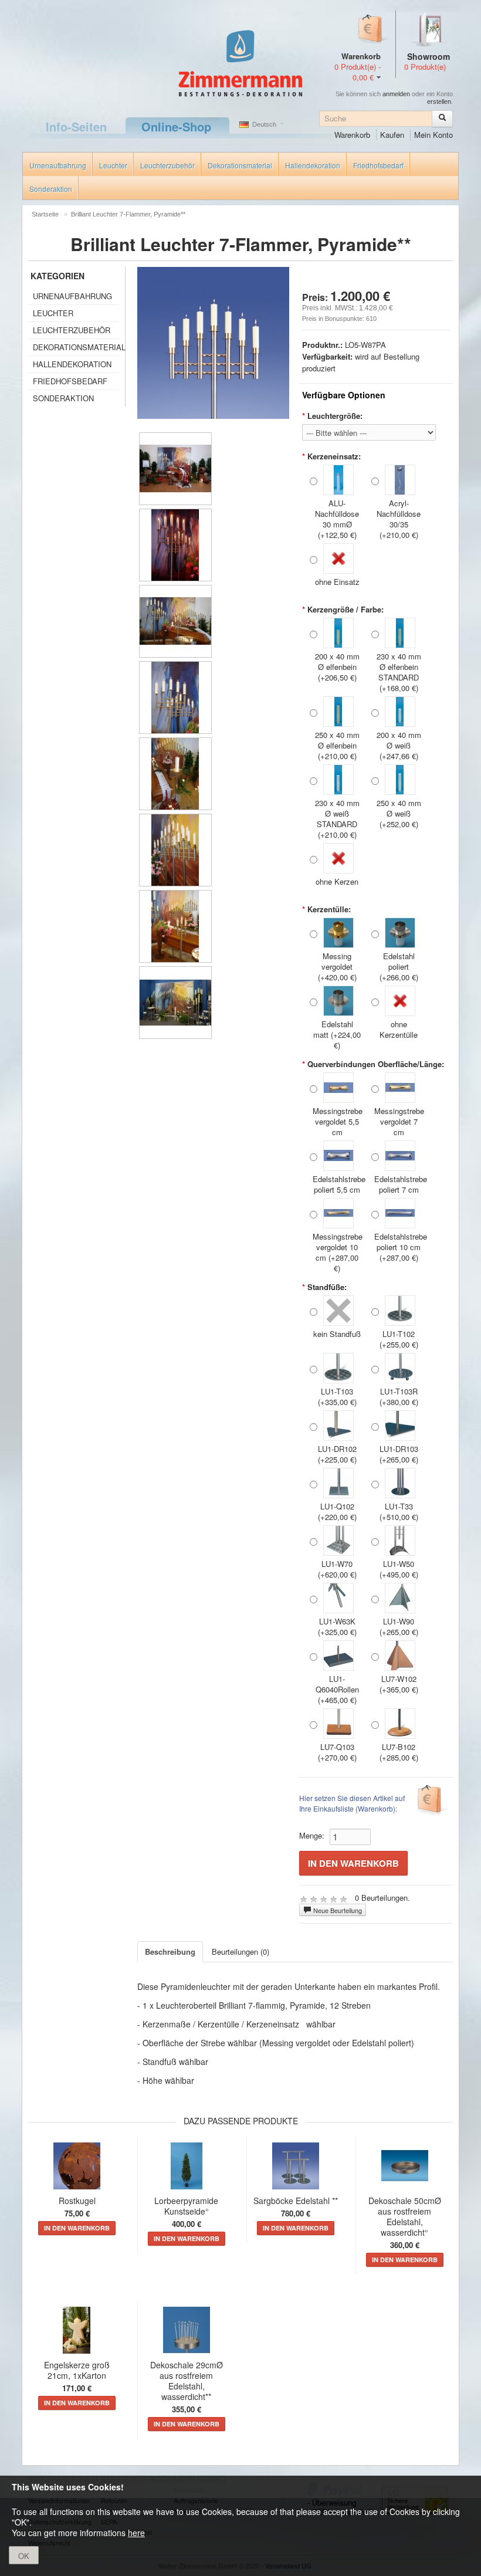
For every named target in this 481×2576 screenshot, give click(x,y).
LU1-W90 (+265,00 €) (399, 1626)
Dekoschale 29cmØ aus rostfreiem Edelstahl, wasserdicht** (187, 2381)
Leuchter (113, 165)
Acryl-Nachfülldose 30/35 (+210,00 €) (399, 519)
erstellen (439, 101)
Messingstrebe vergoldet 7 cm (399, 1121)
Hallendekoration (313, 165)
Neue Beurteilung (337, 1910)
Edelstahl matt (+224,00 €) (337, 1035)
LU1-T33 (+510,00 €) (399, 1512)
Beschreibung (170, 1952)
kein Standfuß (337, 1334)
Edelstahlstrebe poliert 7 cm (399, 1184)
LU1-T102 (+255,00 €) (399, 1339)
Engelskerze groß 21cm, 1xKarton (77, 2370)
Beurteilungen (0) (240, 1952)
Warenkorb (352, 135)
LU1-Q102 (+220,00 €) (337, 1512)
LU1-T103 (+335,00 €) (337, 1397)
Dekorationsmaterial (240, 165)
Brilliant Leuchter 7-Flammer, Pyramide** (128, 214)
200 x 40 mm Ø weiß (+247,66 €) (399, 745)
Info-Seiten (76, 126)
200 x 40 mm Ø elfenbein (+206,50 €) (337, 667)
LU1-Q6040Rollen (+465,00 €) (337, 1689)
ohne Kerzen (337, 881)
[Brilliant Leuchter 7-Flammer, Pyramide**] (175, 469)
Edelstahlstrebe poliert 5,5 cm (337, 1184)
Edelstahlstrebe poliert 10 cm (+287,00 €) (399, 1247)
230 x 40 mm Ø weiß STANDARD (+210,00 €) (337, 819)
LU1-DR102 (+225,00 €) (337, 1454)
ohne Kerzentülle (399, 1029)
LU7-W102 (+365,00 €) (399, 1684)
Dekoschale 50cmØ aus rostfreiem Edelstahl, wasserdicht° (405, 2216)
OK (24, 2556)
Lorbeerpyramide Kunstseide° (186, 2206)
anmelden (396, 94)
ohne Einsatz (337, 582)
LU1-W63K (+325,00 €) (337, 1626)
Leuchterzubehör (167, 165)
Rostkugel (77, 2201)
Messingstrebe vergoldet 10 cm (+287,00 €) (337, 1252)
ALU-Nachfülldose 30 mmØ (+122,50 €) (337, 519)
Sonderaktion (51, 189)
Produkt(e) (425, 67)
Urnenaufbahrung (58, 165)
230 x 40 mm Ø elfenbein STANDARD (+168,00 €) (399, 672)
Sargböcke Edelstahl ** (296, 2201)
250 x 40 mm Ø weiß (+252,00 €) (399, 813)
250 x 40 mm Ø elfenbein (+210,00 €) (337, 745)
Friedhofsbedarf (378, 165)
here (136, 2533)
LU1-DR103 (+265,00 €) (399, 1454)
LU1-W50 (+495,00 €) (399, 1569)
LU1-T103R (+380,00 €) (399, 1397)
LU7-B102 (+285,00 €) (399, 1752)
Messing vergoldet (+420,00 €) (337, 967)
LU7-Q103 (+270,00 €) (337, 1752)
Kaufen (392, 135)
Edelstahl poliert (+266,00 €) (399, 967)
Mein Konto (433, 135)
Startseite (45, 214)
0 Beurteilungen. (382, 1898)
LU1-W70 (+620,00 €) (337, 1569)
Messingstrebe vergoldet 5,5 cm (337, 1121)
